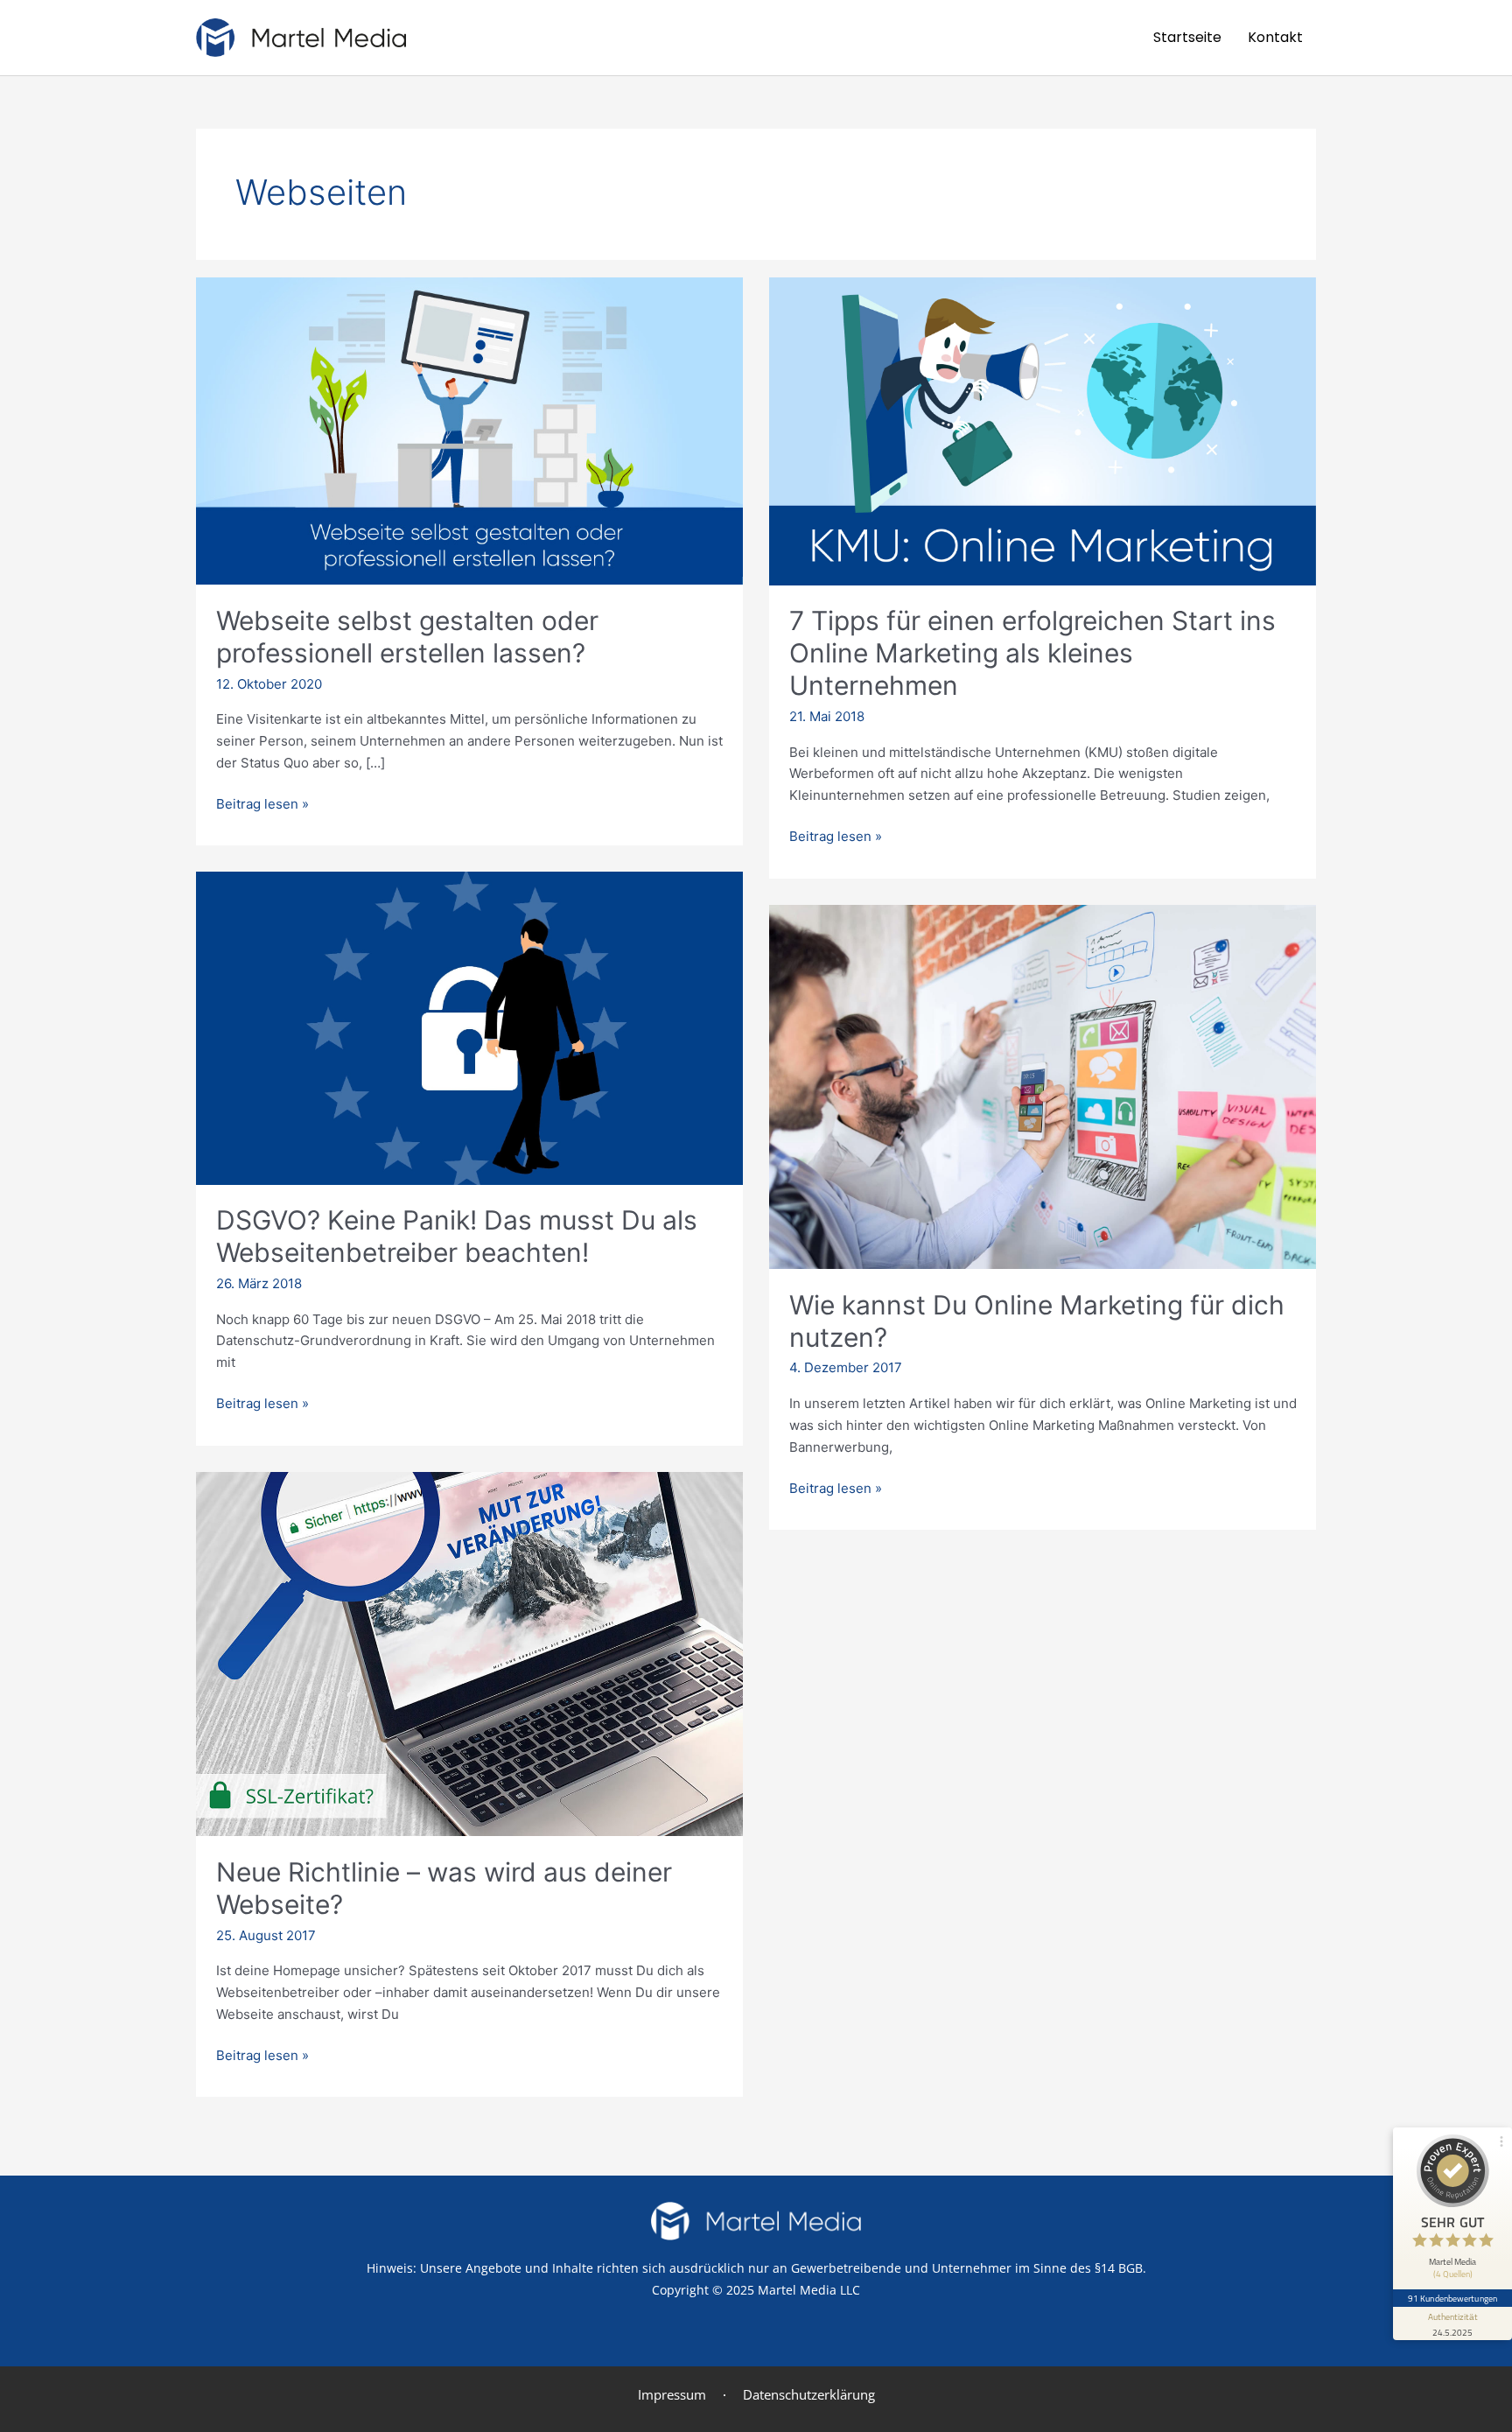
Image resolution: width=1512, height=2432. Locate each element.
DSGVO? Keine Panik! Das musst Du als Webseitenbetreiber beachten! (457, 1236)
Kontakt (1275, 37)
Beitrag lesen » (262, 803)
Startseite (1187, 37)
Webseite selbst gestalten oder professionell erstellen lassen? (407, 637)
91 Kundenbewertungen (1452, 2298)
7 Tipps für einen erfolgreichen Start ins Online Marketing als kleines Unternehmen (1032, 653)
